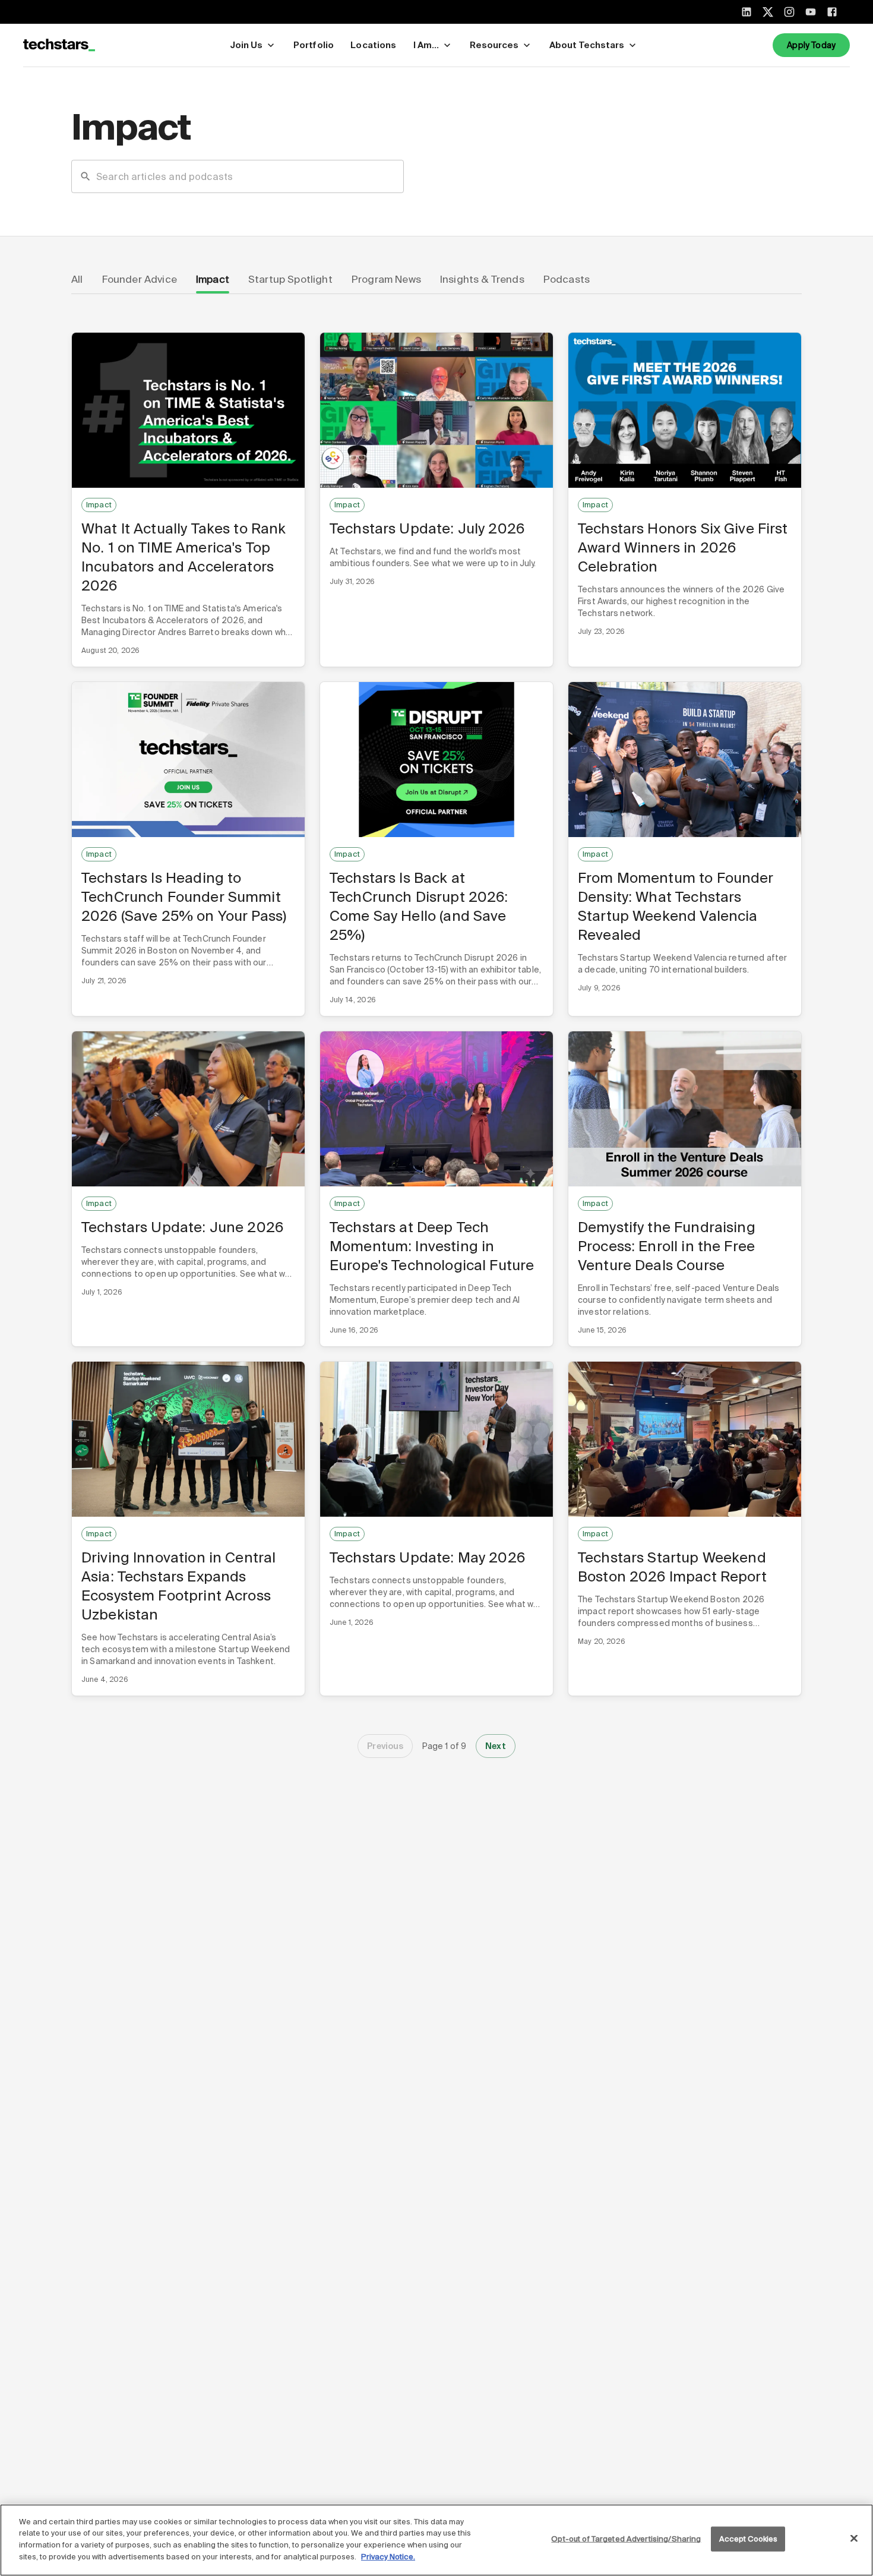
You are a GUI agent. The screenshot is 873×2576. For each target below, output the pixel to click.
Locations (373, 45)
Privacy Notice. (388, 2556)
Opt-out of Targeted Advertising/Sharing (626, 2539)
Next (496, 1746)
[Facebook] (832, 12)
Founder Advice (140, 279)
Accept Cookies (749, 2539)
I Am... (426, 45)
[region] (436, 2540)
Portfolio (314, 45)
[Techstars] (59, 45)
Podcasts (567, 279)
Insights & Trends (482, 279)
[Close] (854, 2539)
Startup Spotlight (290, 279)
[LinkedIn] (747, 12)
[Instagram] (789, 12)
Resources (494, 45)
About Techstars (587, 45)
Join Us (246, 45)
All (77, 279)
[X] (768, 12)
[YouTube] (811, 12)
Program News (386, 279)
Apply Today (811, 45)
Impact (213, 279)
